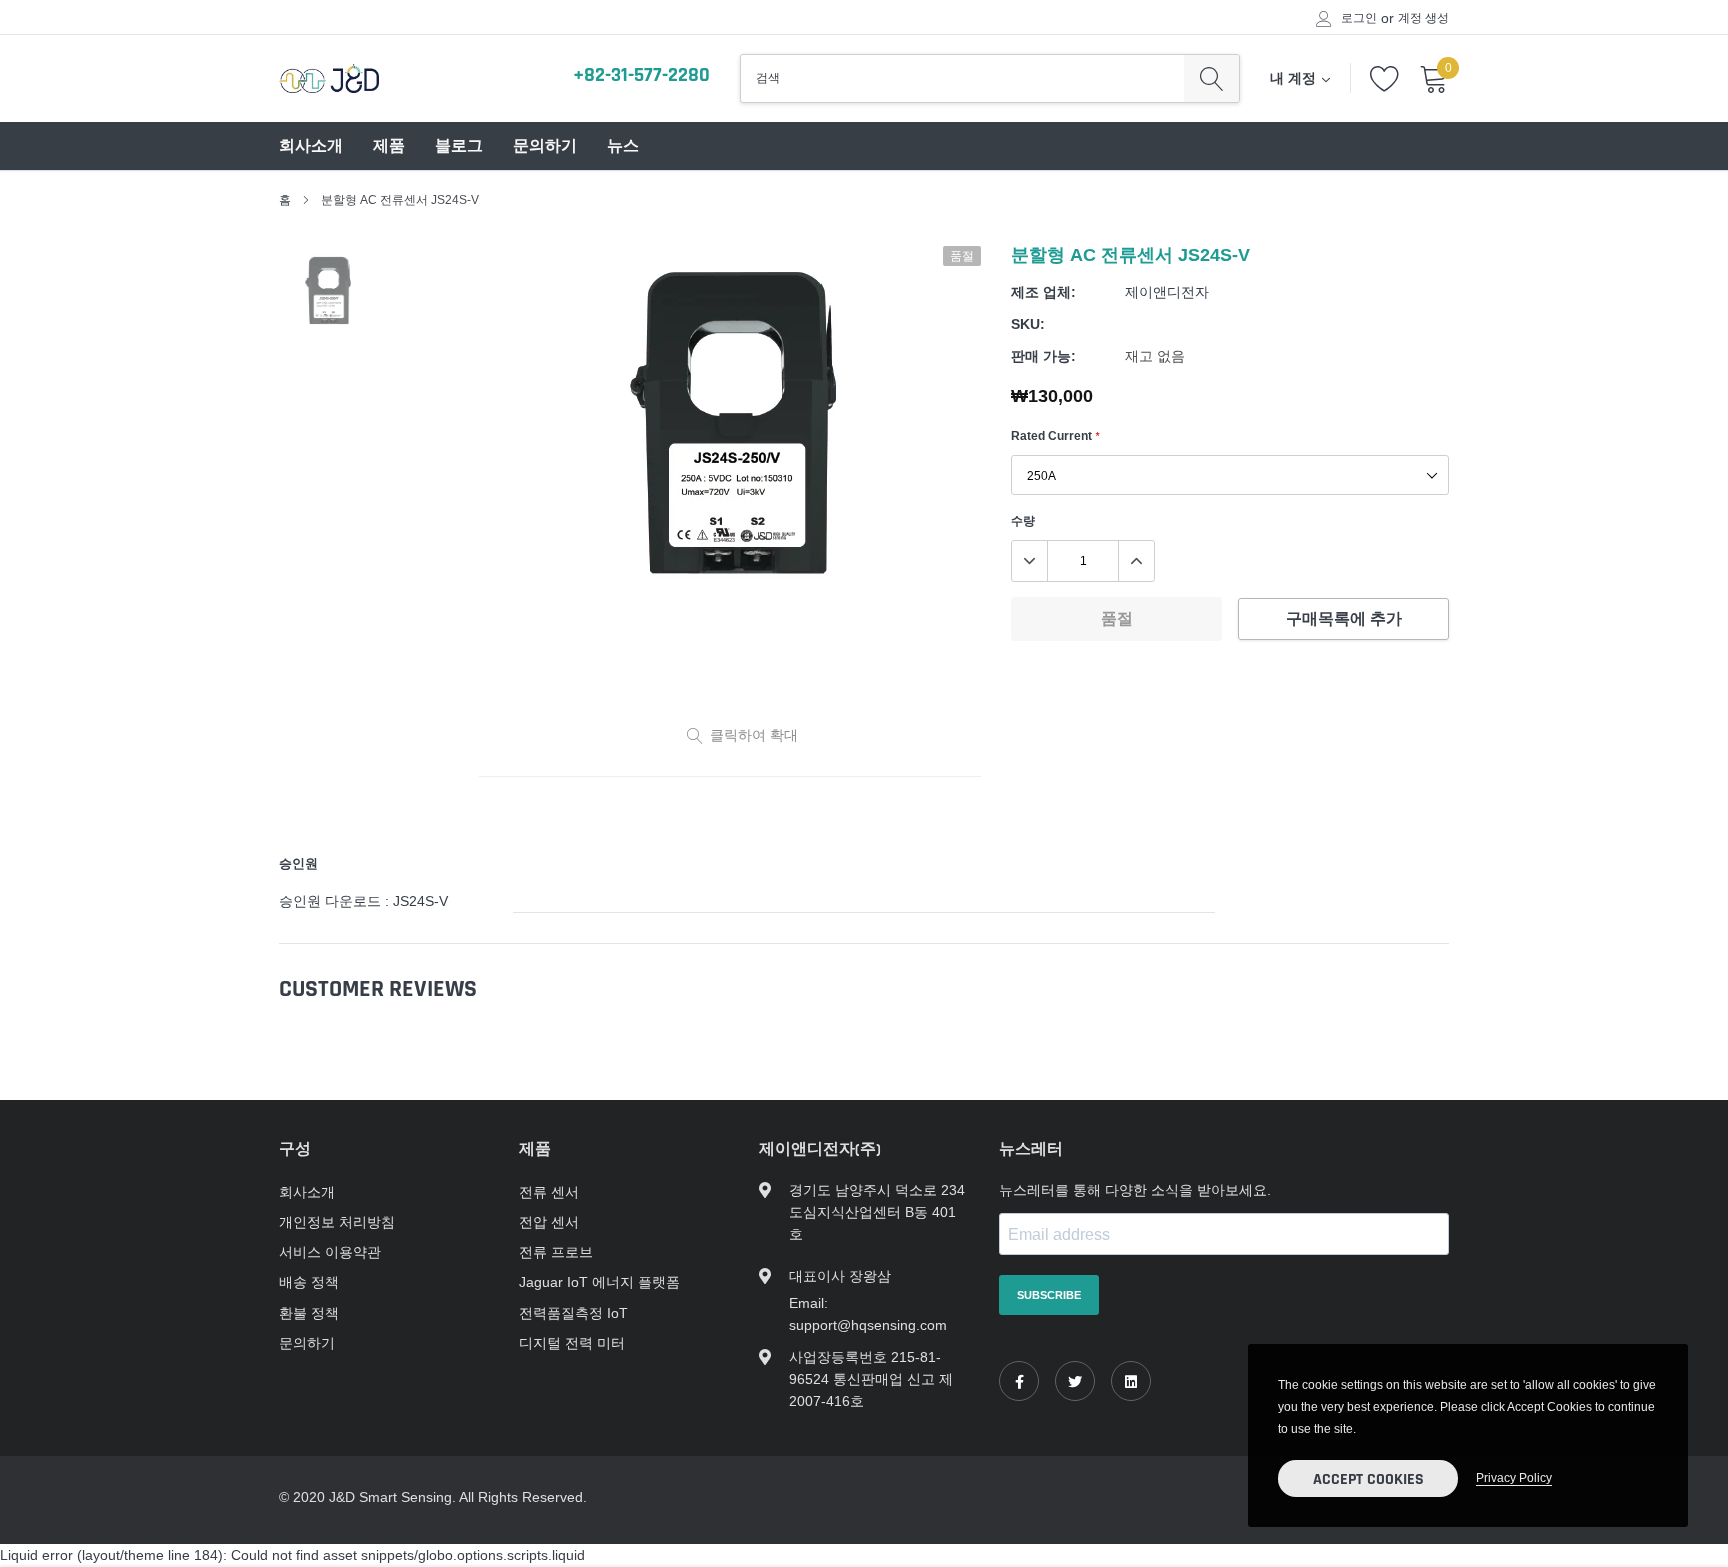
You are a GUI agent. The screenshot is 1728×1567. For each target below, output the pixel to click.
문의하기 (545, 146)
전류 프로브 (556, 1252)
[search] (1211, 78)
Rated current (1055, 435)
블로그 (459, 146)
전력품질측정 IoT (573, 1313)
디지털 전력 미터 (572, 1343)
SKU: (1028, 324)
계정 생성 (1423, 18)
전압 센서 (549, 1222)
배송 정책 (309, 1282)
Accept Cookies (1368, 1479)
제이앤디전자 (1167, 292)
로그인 (1359, 18)
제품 (389, 146)
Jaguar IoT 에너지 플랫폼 (599, 1282)
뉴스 (623, 146)
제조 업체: (1043, 292)
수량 (1023, 520)
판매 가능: (1043, 356)
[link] (1019, 1381)
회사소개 (311, 146)
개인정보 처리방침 (337, 1222)
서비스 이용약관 (330, 1252)
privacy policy (1514, 1477)
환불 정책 (309, 1313)
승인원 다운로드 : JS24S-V (363, 901)
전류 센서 (549, 1192)
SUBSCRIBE (1049, 1295)
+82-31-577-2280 (641, 75)
